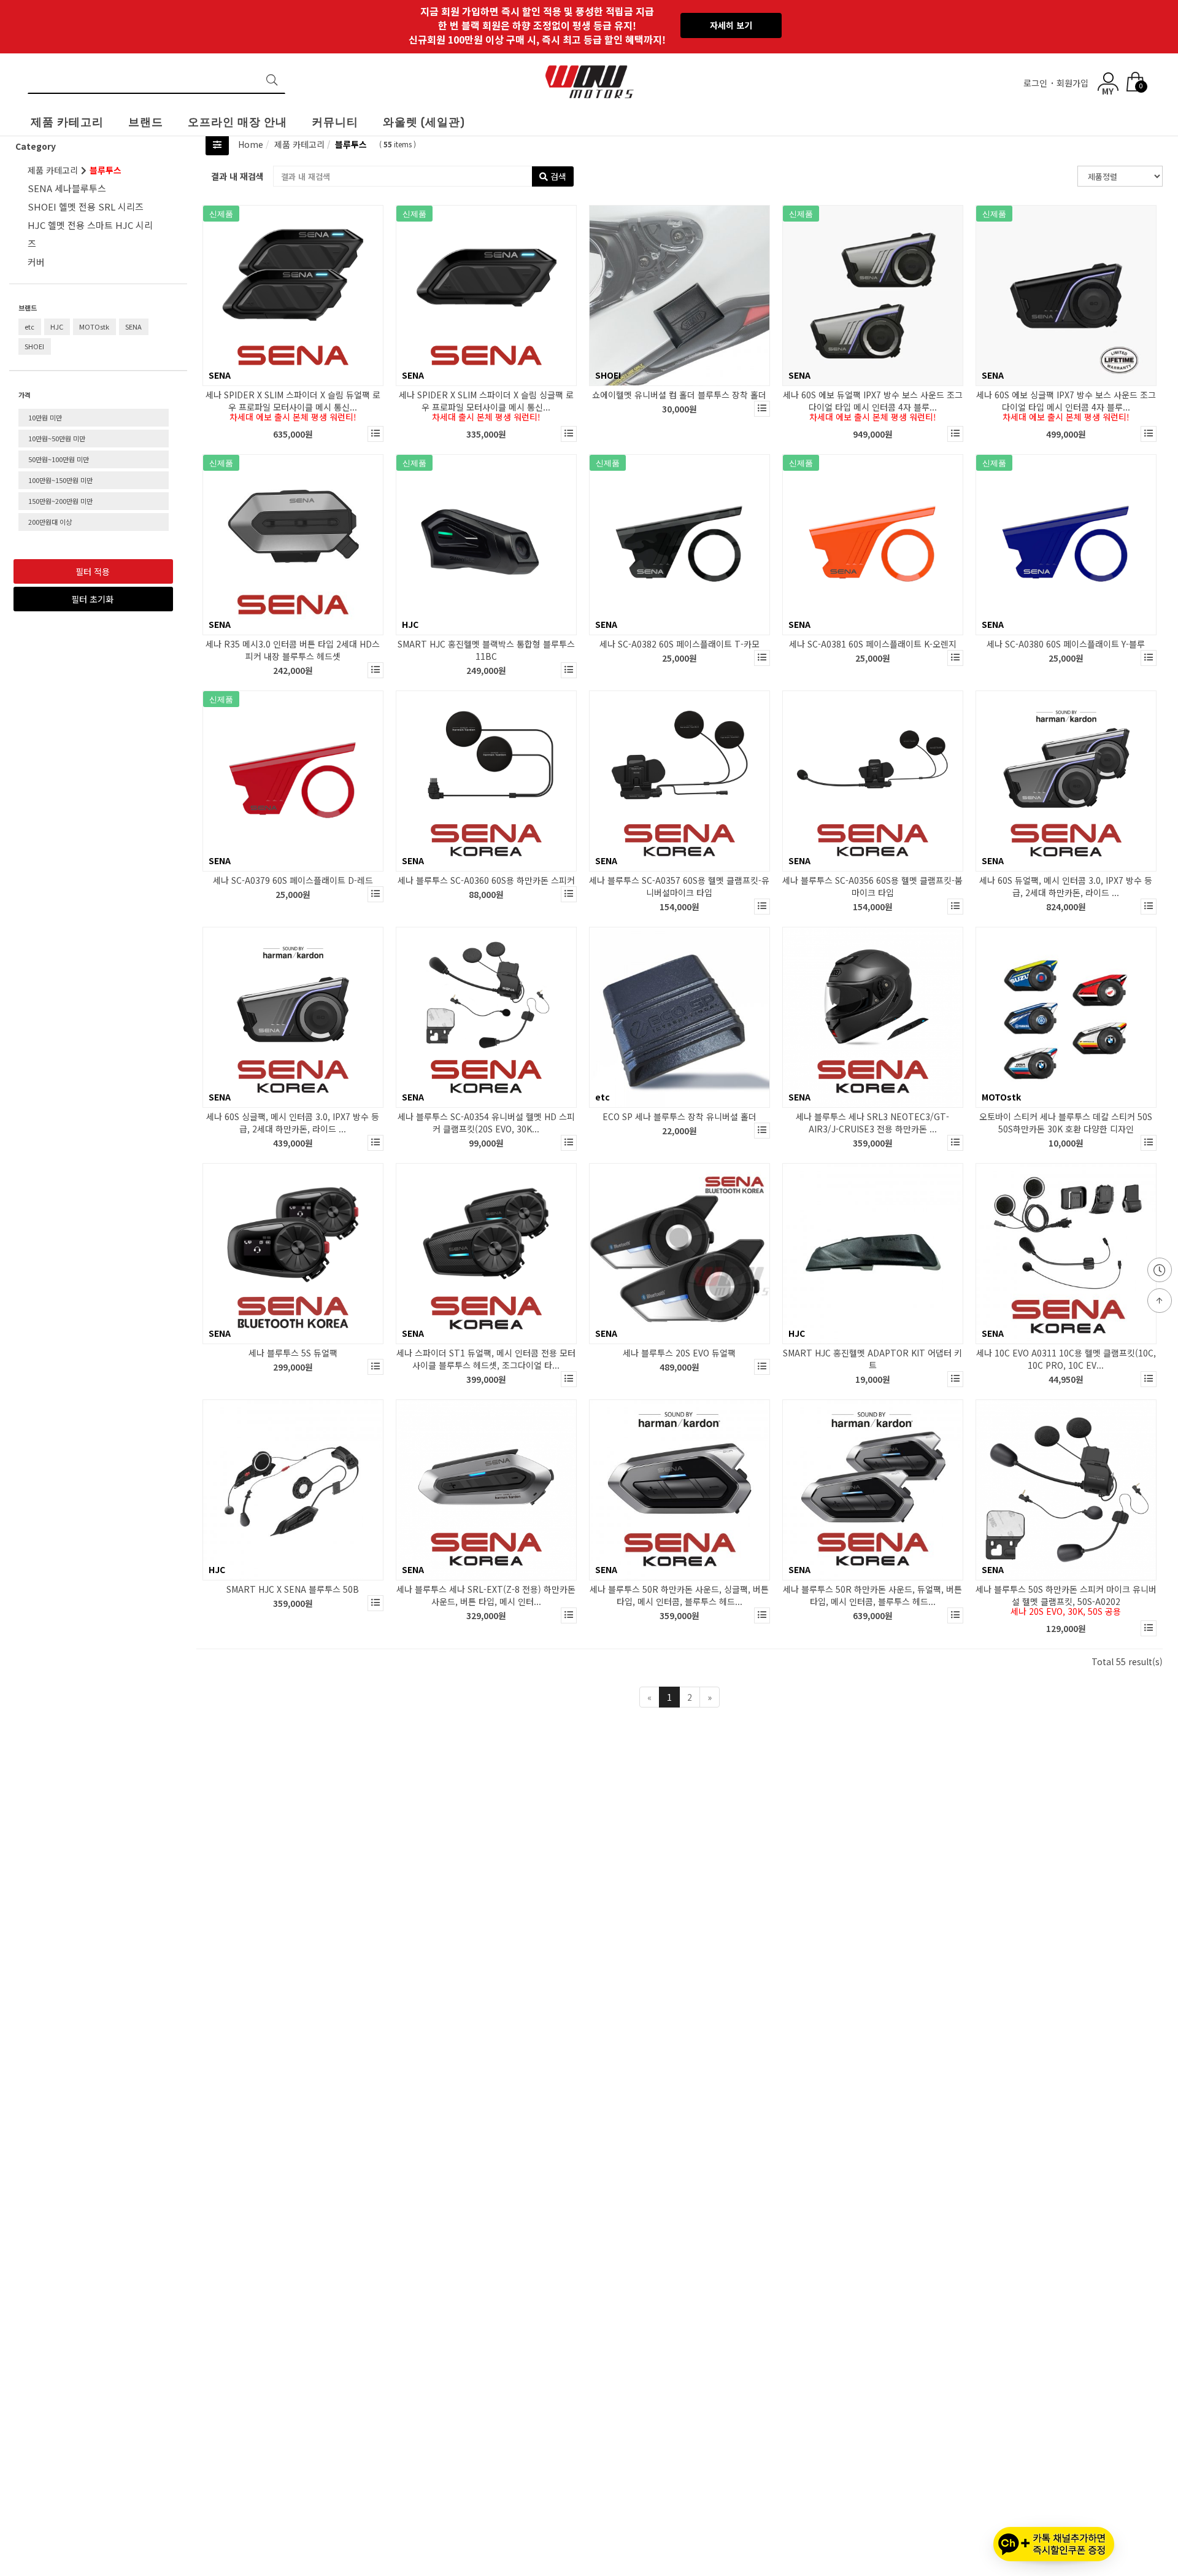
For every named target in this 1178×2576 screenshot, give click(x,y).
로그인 (1037, 83)
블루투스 (350, 144)
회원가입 (1074, 83)
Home (251, 144)
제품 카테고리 (67, 122)
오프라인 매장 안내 (237, 122)
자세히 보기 (731, 25)
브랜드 (146, 122)
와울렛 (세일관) (424, 122)
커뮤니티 (335, 122)
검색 (557, 176)
